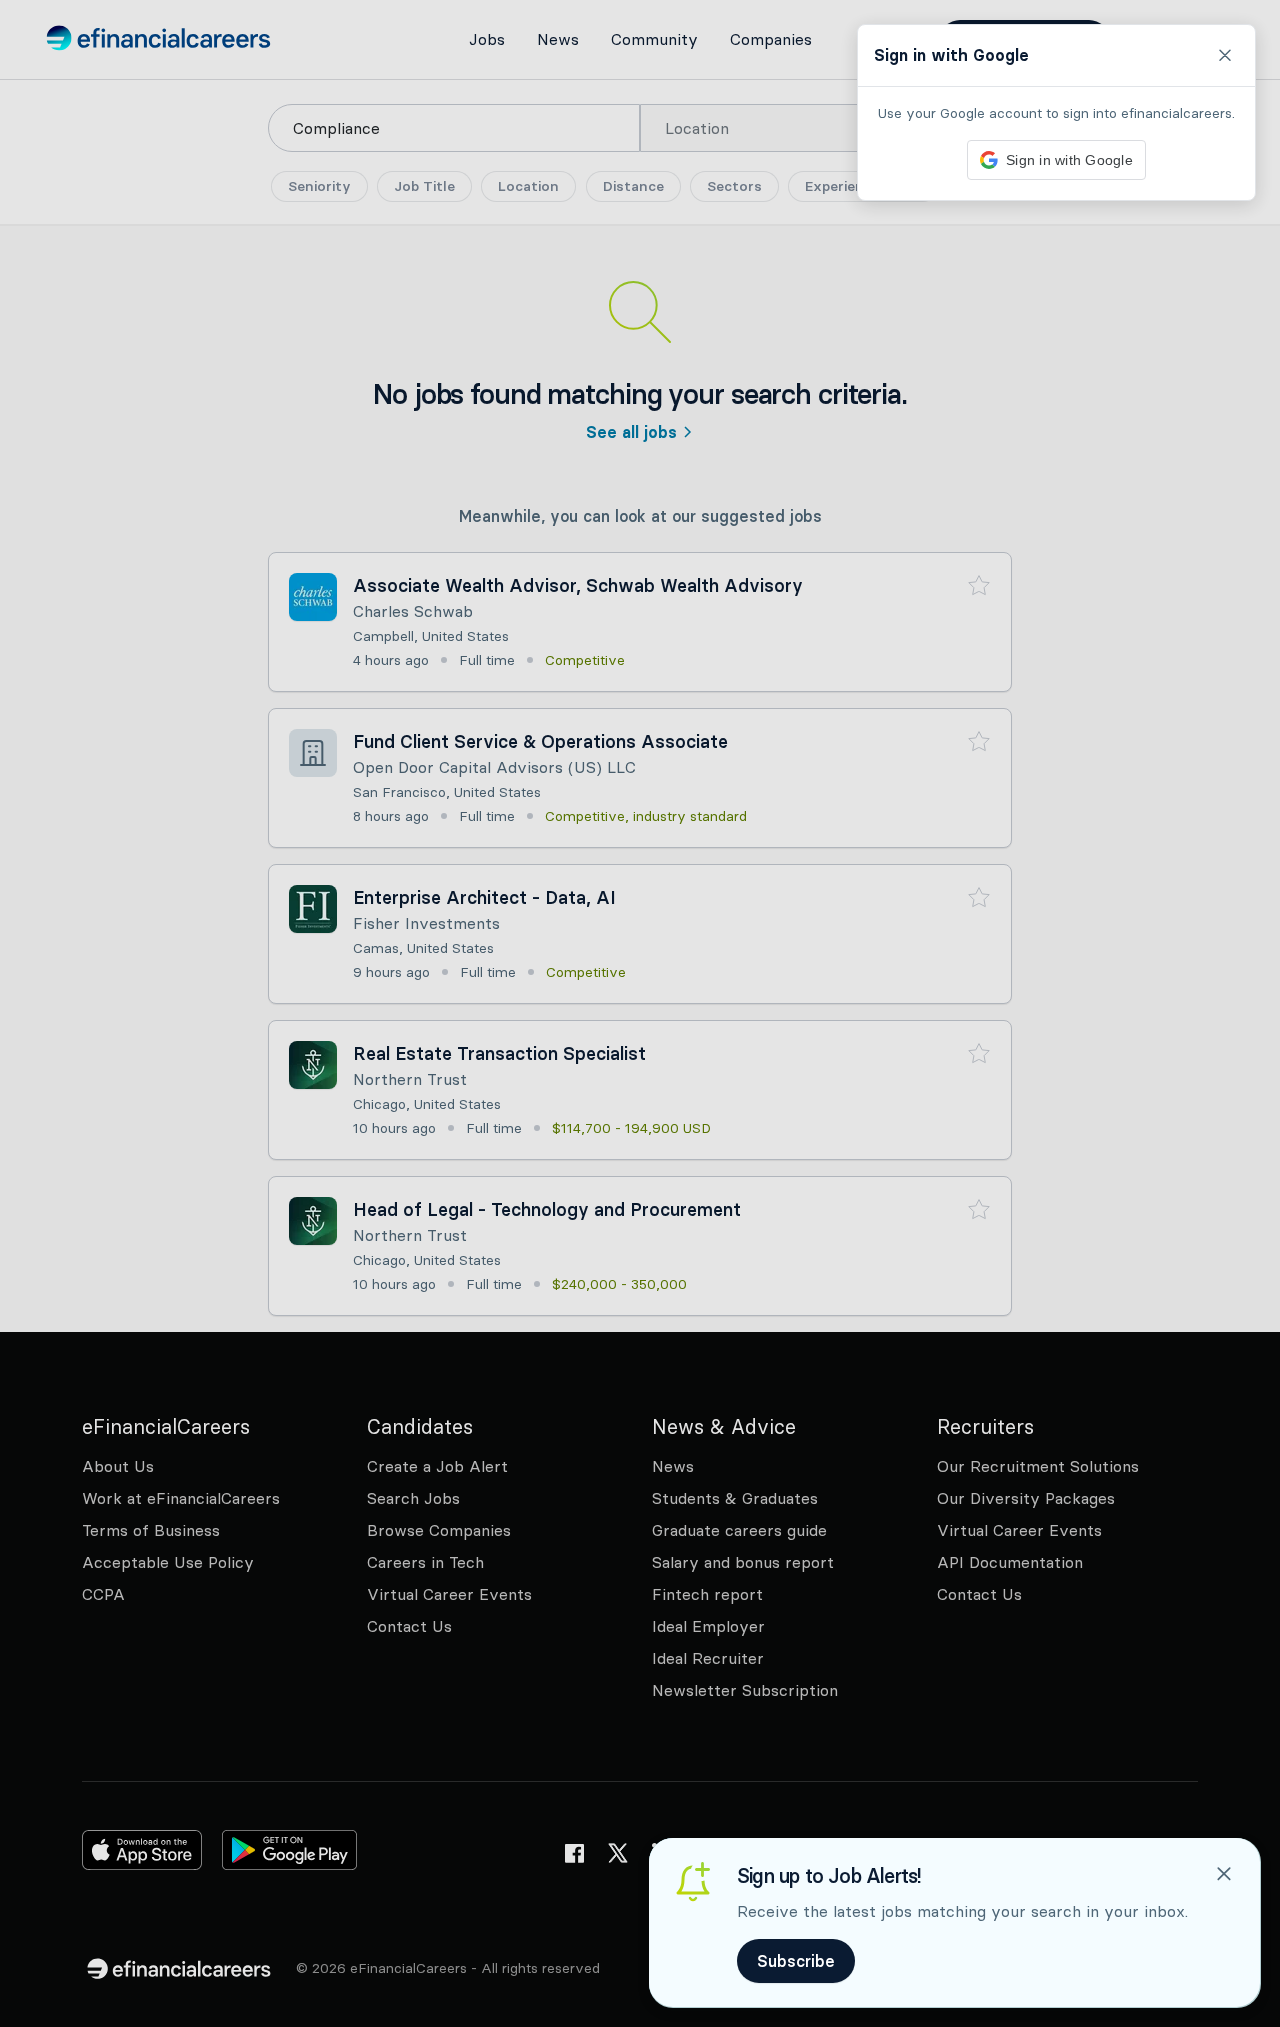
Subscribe (796, 1961)
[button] (640, 1013)
